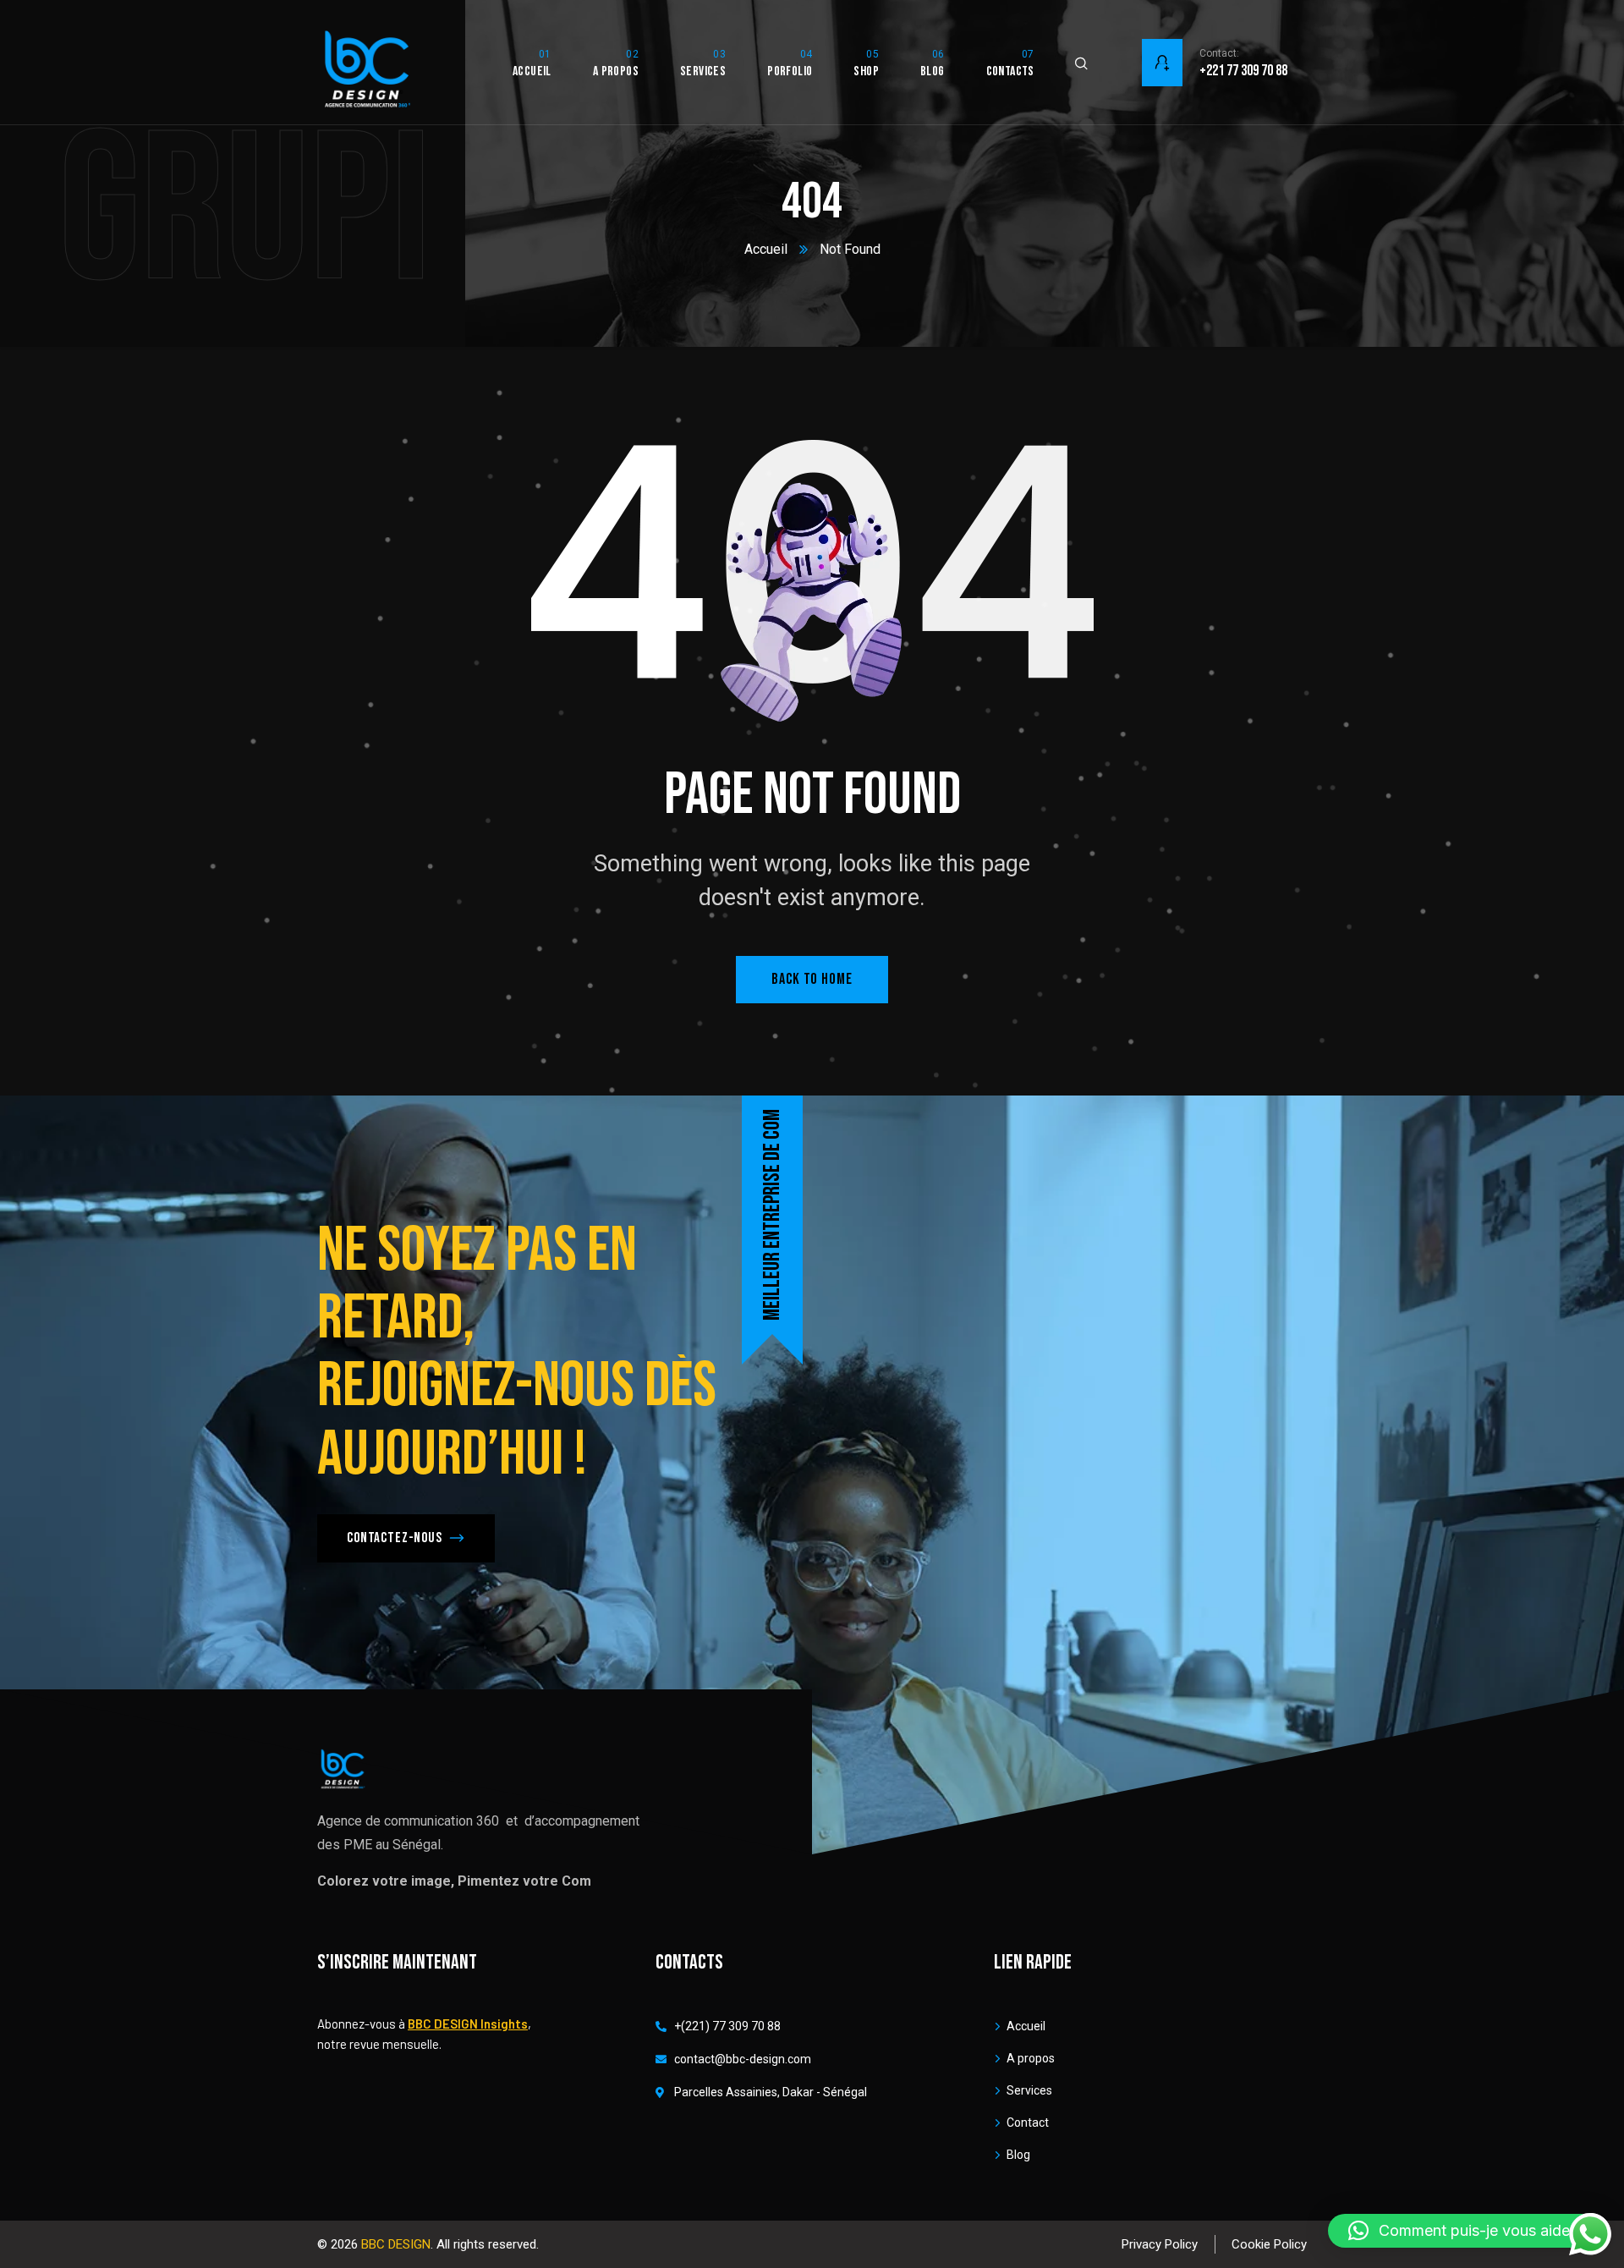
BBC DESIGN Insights (468, 2024)
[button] (1468, 2231)
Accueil (766, 249)
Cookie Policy (1269, 2244)
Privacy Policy (1160, 2244)
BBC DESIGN (396, 2244)
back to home (812, 979)
